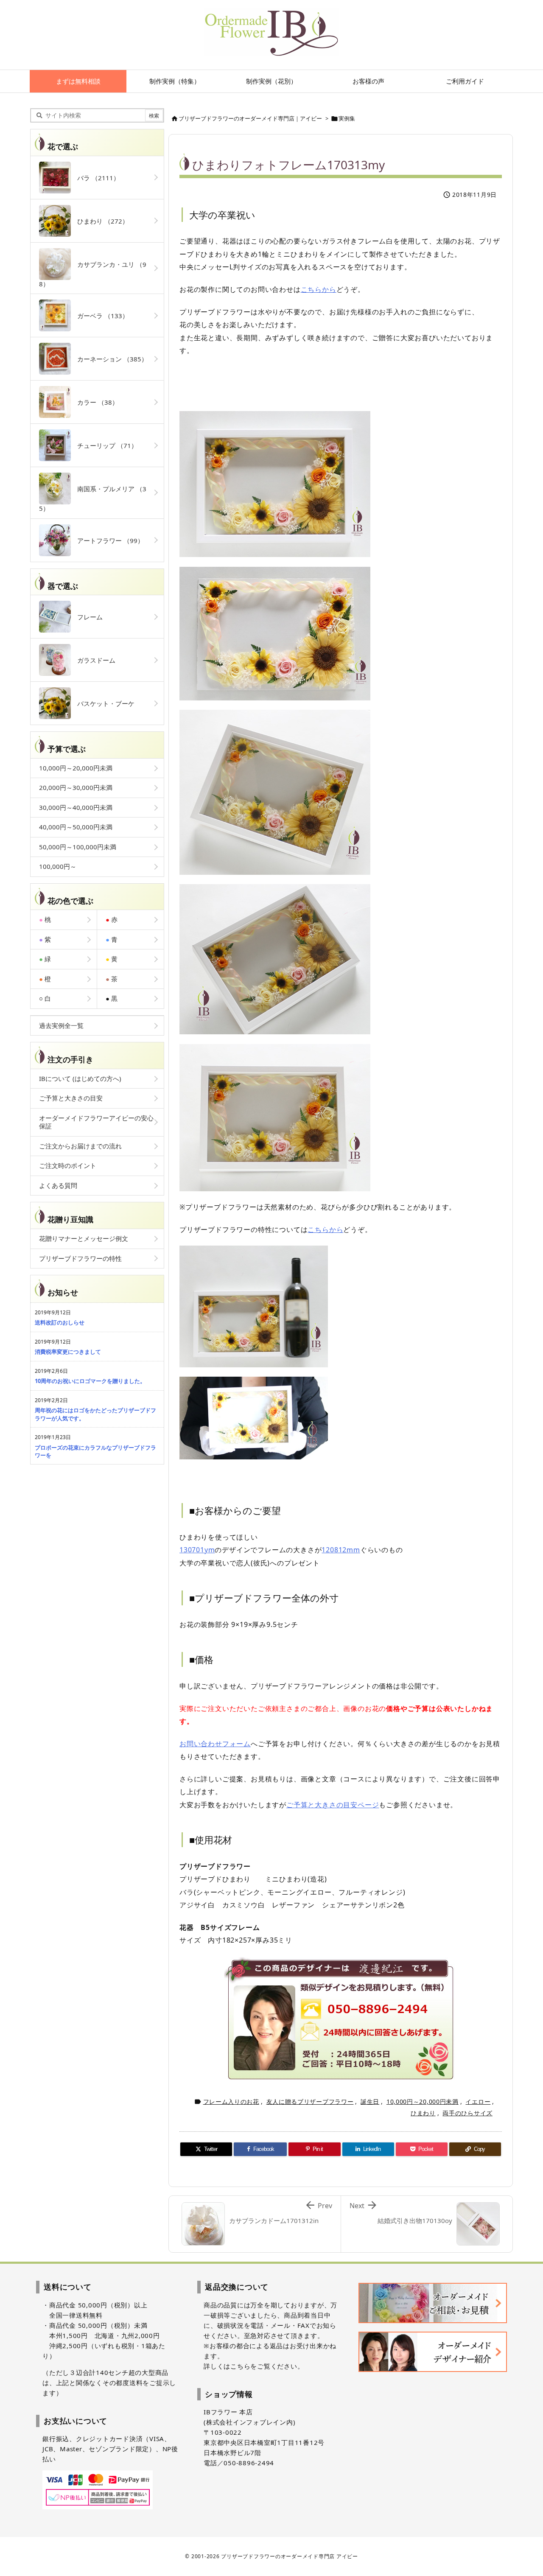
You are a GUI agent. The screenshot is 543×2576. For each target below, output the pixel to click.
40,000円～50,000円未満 (76, 827)
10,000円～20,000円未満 (423, 2101)
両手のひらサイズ (467, 2113)
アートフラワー (107, 540)
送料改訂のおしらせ (60, 1322)
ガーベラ (100, 316)
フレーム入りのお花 (231, 2101)
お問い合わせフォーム (215, 1744)
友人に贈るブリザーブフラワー (310, 2101)
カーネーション (109, 359)
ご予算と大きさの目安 (71, 1098)
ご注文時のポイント (68, 1165)
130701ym (197, 1550)
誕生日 (370, 2101)
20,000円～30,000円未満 (76, 787)
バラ (95, 178)
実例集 (347, 118)
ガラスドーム (93, 660)
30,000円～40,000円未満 (76, 807)
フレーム (87, 617)
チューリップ (104, 445)
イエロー (478, 2101)
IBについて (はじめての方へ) (80, 1078)
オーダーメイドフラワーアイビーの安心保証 (96, 1122)
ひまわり (423, 2113)
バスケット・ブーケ (103, 703)
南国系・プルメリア (93, 498)
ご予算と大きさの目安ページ (333, 1805)
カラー (95, 402)
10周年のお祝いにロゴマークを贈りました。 (90, 1381)
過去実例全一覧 (61, 1025)
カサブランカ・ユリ (93, 274)
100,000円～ (58, 866)
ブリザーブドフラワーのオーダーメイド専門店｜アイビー (250, 118)
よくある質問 (58, 1185)
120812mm (341, 1550)
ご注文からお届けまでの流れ (80, 1146)
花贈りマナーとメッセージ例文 (84, 1238)
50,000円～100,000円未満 (78, 847)
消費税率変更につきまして (68, 1352)
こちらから (319, 289)
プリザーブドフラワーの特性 (80, 1258)
